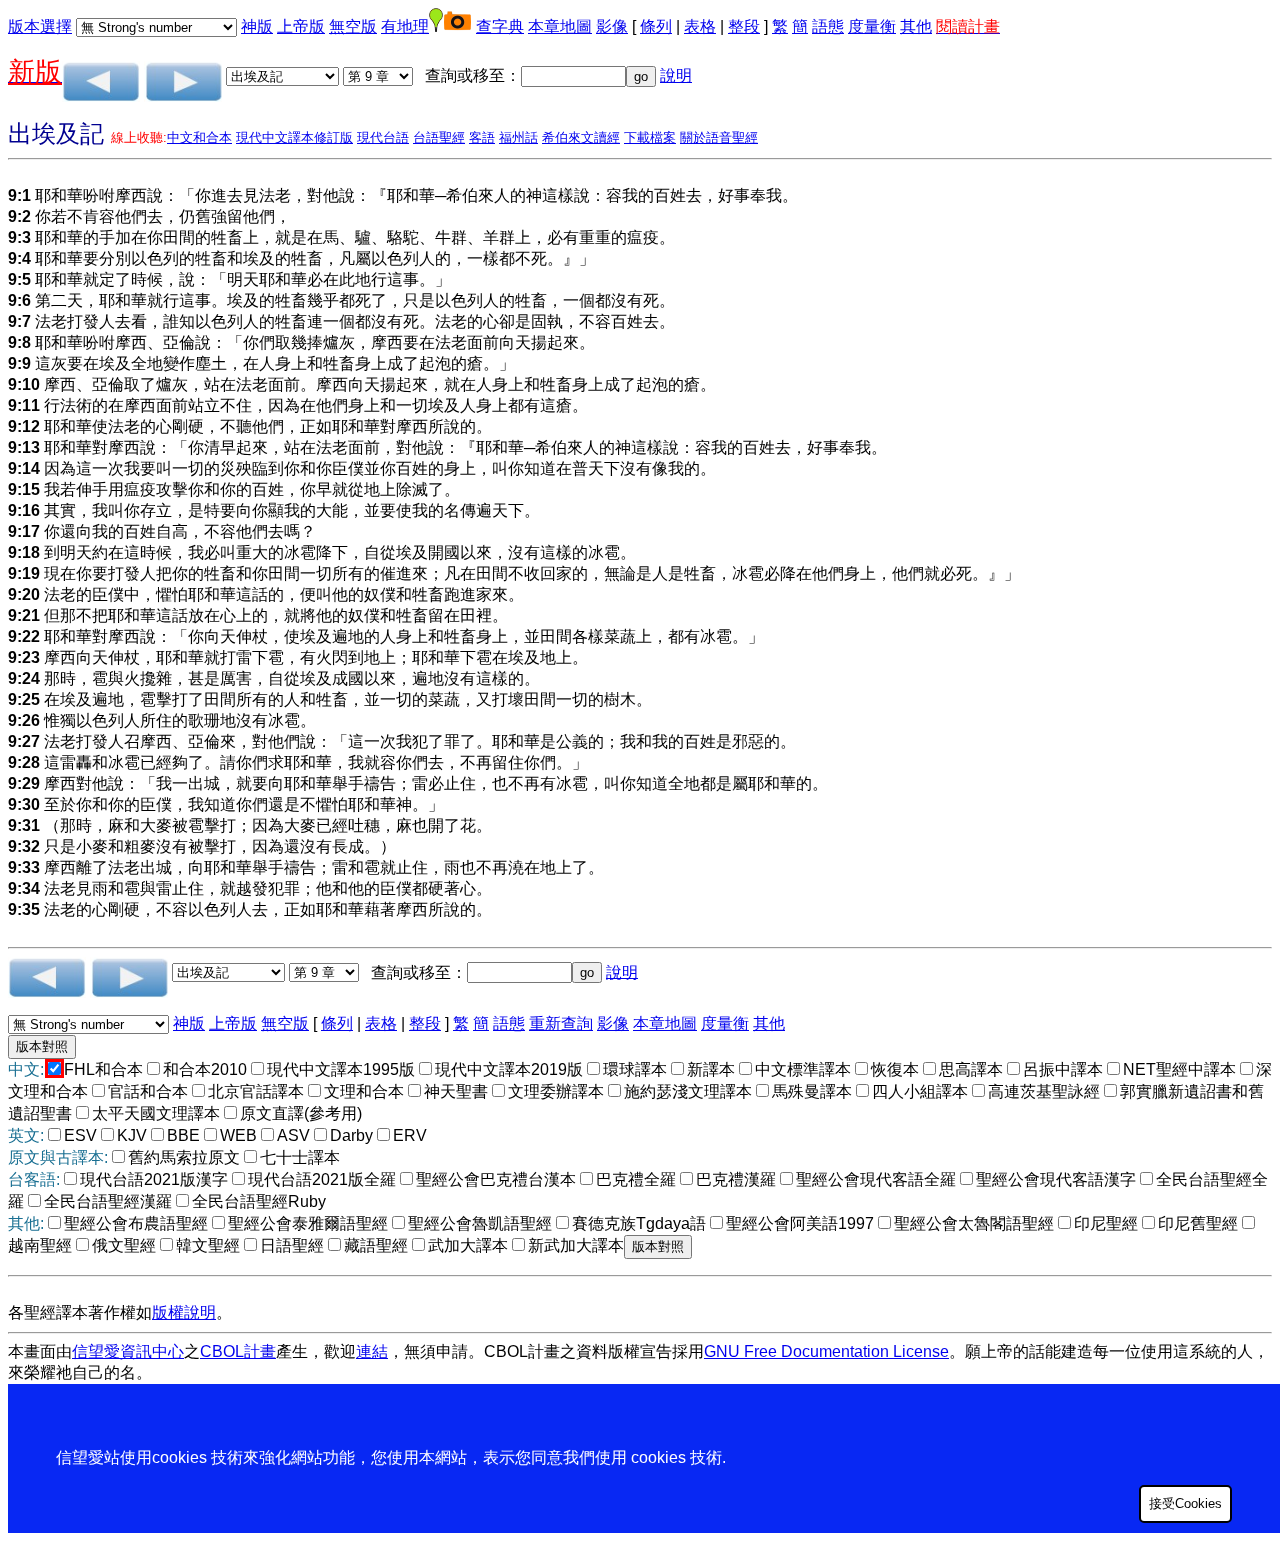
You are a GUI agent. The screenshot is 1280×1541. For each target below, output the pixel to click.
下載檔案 (650, 137)
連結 (372, 1351)
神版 (257, 26)
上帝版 (301, 26)
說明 (676, 75)
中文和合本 (199, 137)
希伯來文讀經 (581, 137)
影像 (612, 26)
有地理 (405, 26)
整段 (744, 26)
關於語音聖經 (719, 137)
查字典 (500, 26)
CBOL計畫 (238, 1351)
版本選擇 (40, 26)
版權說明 (184, 1312)
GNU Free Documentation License (826, 1351)
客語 (482, 137)
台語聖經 (439, 137)
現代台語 (383, 137)
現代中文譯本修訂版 (294, 137)
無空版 (353, 26)
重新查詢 (561, 1023)
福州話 (518, 137)
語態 (828, 26)
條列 (656, 26)
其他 (916, 26)
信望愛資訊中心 (128, 1351)
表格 (700, 26)
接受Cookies (1185, 1503)
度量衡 (872, 26)
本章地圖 (560, 26)
